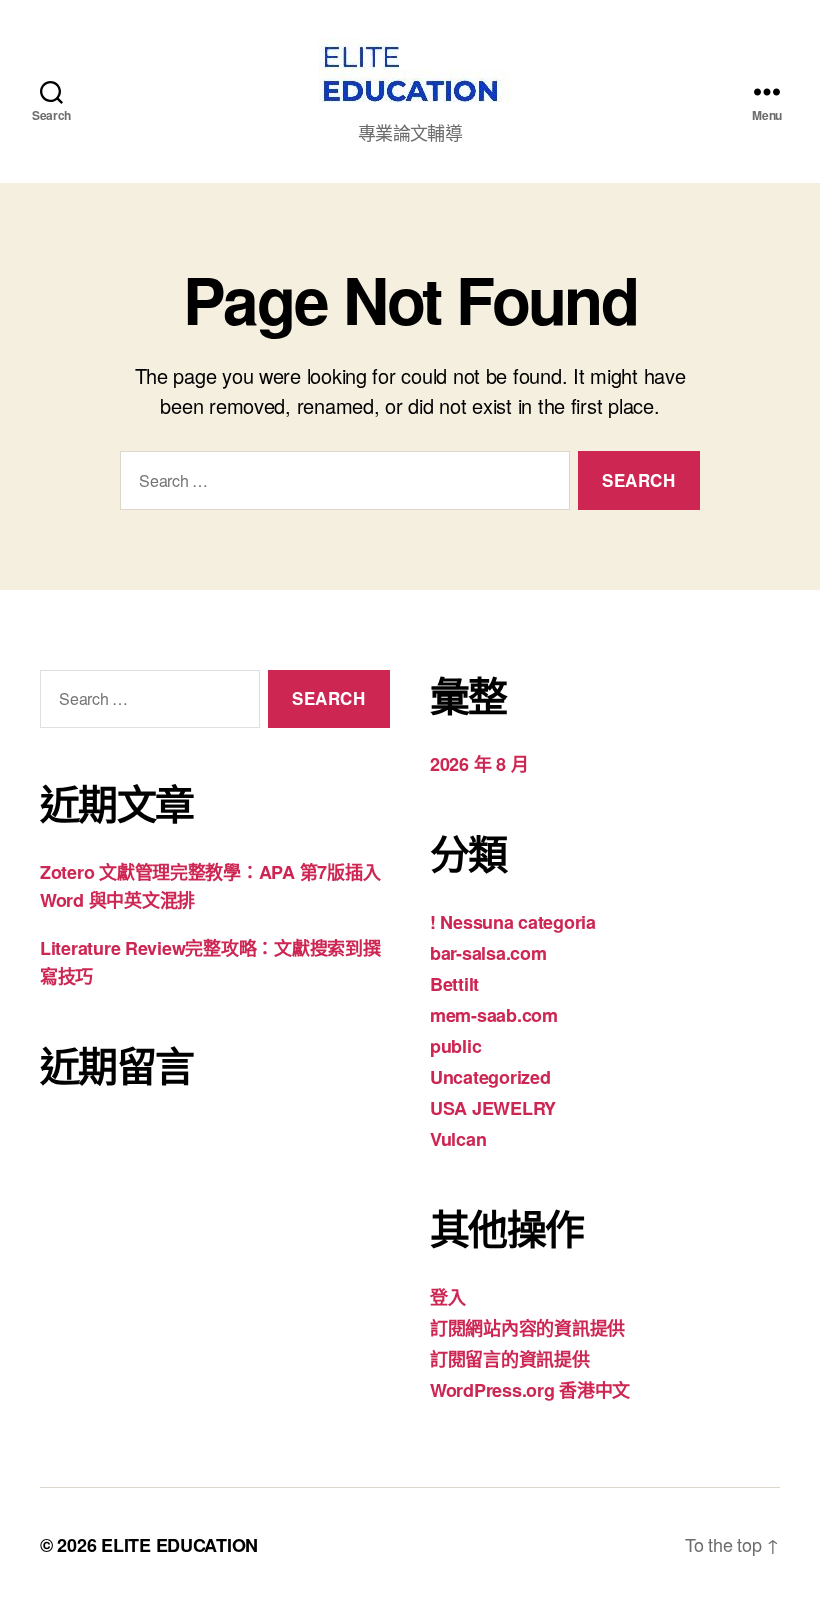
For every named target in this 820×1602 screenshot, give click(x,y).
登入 (447, 1297)
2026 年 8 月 (479, 764)
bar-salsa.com (488, 953)
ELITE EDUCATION (179, 1545)
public (455, 1046)
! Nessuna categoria (513, 922)
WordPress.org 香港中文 (530, 1390)
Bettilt (454, 984)
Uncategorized (490, 1077)
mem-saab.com (494, 1015)
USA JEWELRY (493, 1108)
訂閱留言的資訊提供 (510, 1359)
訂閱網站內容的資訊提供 (527, 1328)
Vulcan (458, 1139)
